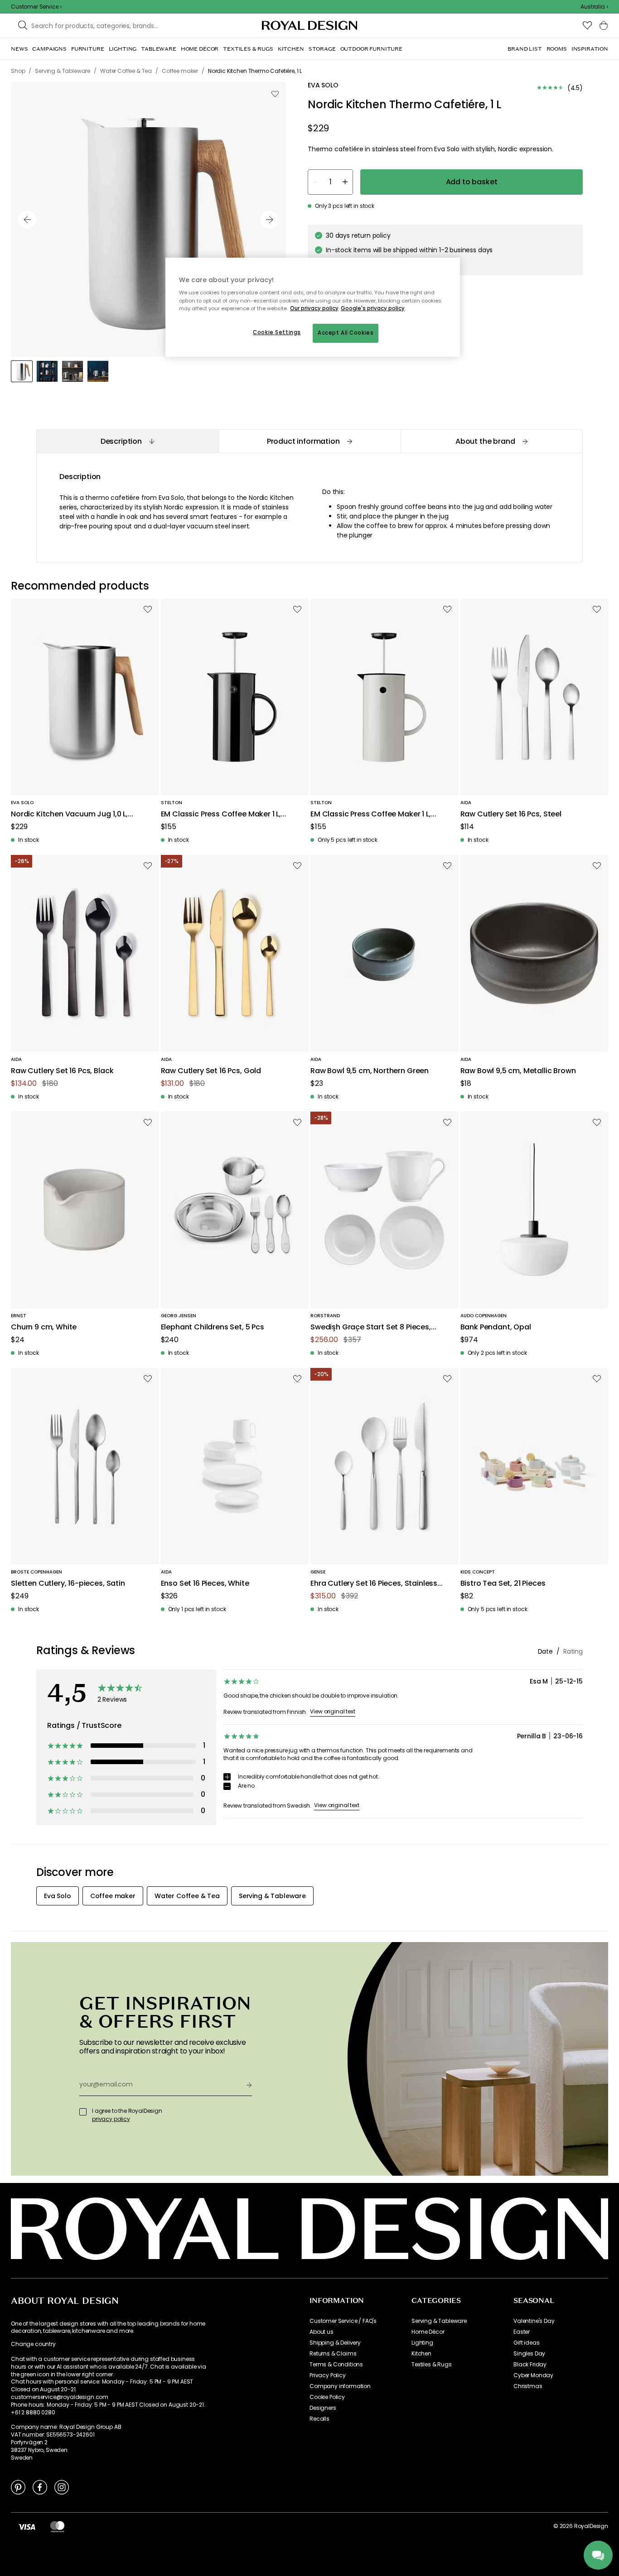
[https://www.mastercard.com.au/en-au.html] (57, 2526)
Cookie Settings (277, 332)
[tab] (127, 441)
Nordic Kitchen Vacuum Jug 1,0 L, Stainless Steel (69, 814)
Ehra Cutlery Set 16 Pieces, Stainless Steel (374, 1584)
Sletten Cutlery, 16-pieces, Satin (68, 1584)
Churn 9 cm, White (44, 1327)
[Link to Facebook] (40, 2487)
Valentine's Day (534, 2321)
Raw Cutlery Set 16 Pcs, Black (62, 1071)
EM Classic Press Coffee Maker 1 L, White (371, 814)
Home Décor (428, 2332)
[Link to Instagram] (62, 2487)
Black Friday (530, 2365)
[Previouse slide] (27, 220)
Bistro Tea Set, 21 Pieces (503, 1584)
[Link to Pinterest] (18, 2487)
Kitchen (421, 2354)
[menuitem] (19, 49)
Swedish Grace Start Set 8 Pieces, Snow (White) (371, 1327)
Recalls (319, 2419)
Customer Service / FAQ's (343, 2321)
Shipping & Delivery (335, 2343)
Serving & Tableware (439, 2321)
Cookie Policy (327, 2397)
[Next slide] (270, 220)
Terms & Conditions (336, 2365)
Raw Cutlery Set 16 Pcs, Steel (511, 814)
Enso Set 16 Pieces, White (205, 1584)
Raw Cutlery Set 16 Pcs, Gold (211, 1071)
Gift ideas (526, 2343)
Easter (522, 2332)
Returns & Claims (333, 2354)
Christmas (528, 2386)
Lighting (422, 2343)
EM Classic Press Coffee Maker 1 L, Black (221, 814)
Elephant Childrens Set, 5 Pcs (213, 1327)
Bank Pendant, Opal (496, 1327)
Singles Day (529, 2354)
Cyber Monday (533, 2375)
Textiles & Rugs (432, 2365)
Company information (340, 2386)
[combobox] (594, 7)
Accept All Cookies (346, 333)
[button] (594, 7)
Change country (33, 2344)
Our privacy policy (314, 308)
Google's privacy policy (373, 308)
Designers (323, 2408)
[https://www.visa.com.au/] (27, 2526)
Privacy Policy (328, 2375)
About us (322, 2332)
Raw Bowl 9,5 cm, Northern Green (370, 1071)
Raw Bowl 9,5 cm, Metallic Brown (518, 1071)
